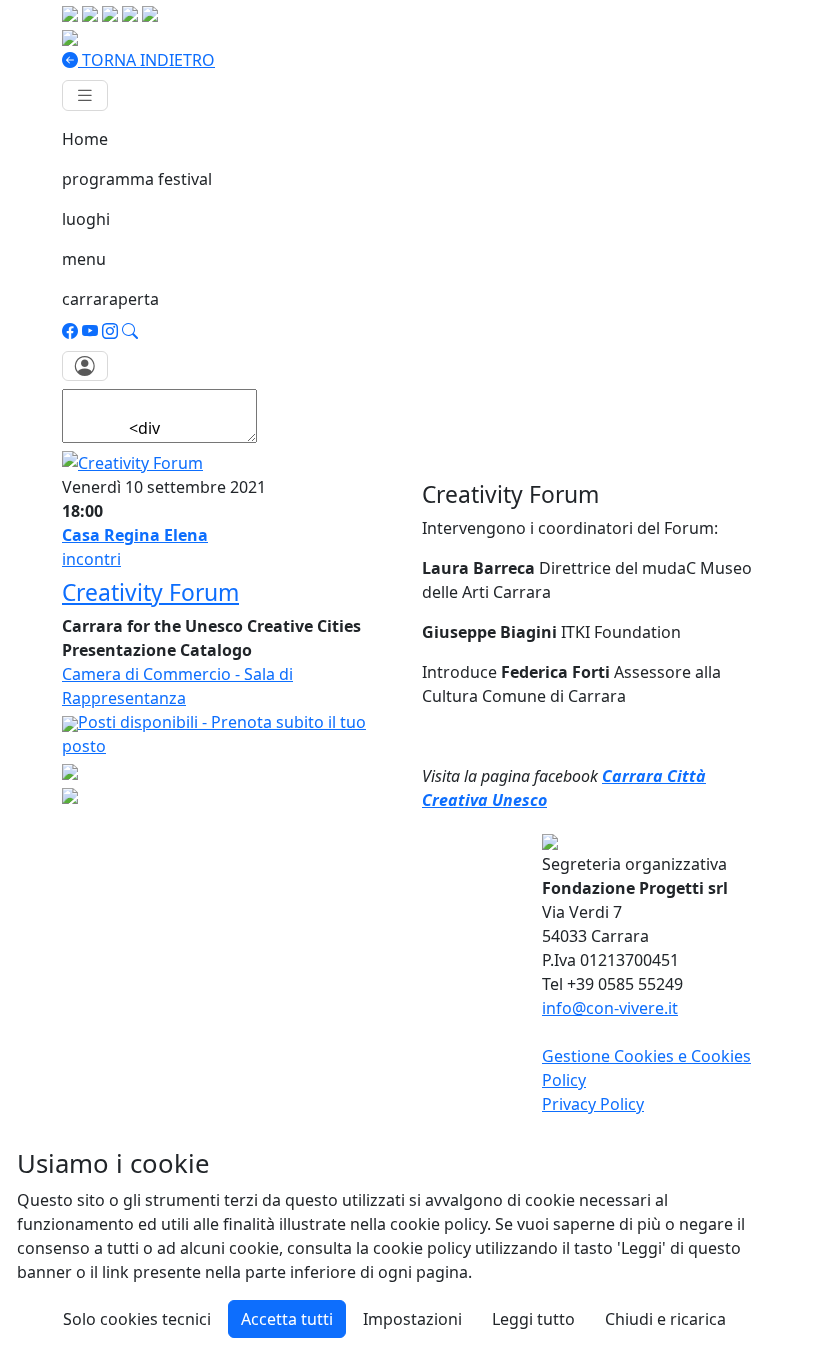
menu (84, 259)
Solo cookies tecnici (137, 1319)
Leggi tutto (533, 1319)
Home (85, 139)
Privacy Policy (593, 1104)
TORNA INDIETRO (146, 60)
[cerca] (130, 331)
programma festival (137, 179)
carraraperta (110, 299)
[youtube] (90, 331)
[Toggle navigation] (85, 95)
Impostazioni (412, 1319)
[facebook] (70, 331)
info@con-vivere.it (610, 1008)
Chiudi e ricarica (665, 1319)
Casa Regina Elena (135, 535)
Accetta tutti (287, 1319)
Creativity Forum (150, 592)
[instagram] (110, 331)
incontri (91, 559)
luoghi (86, 219)
